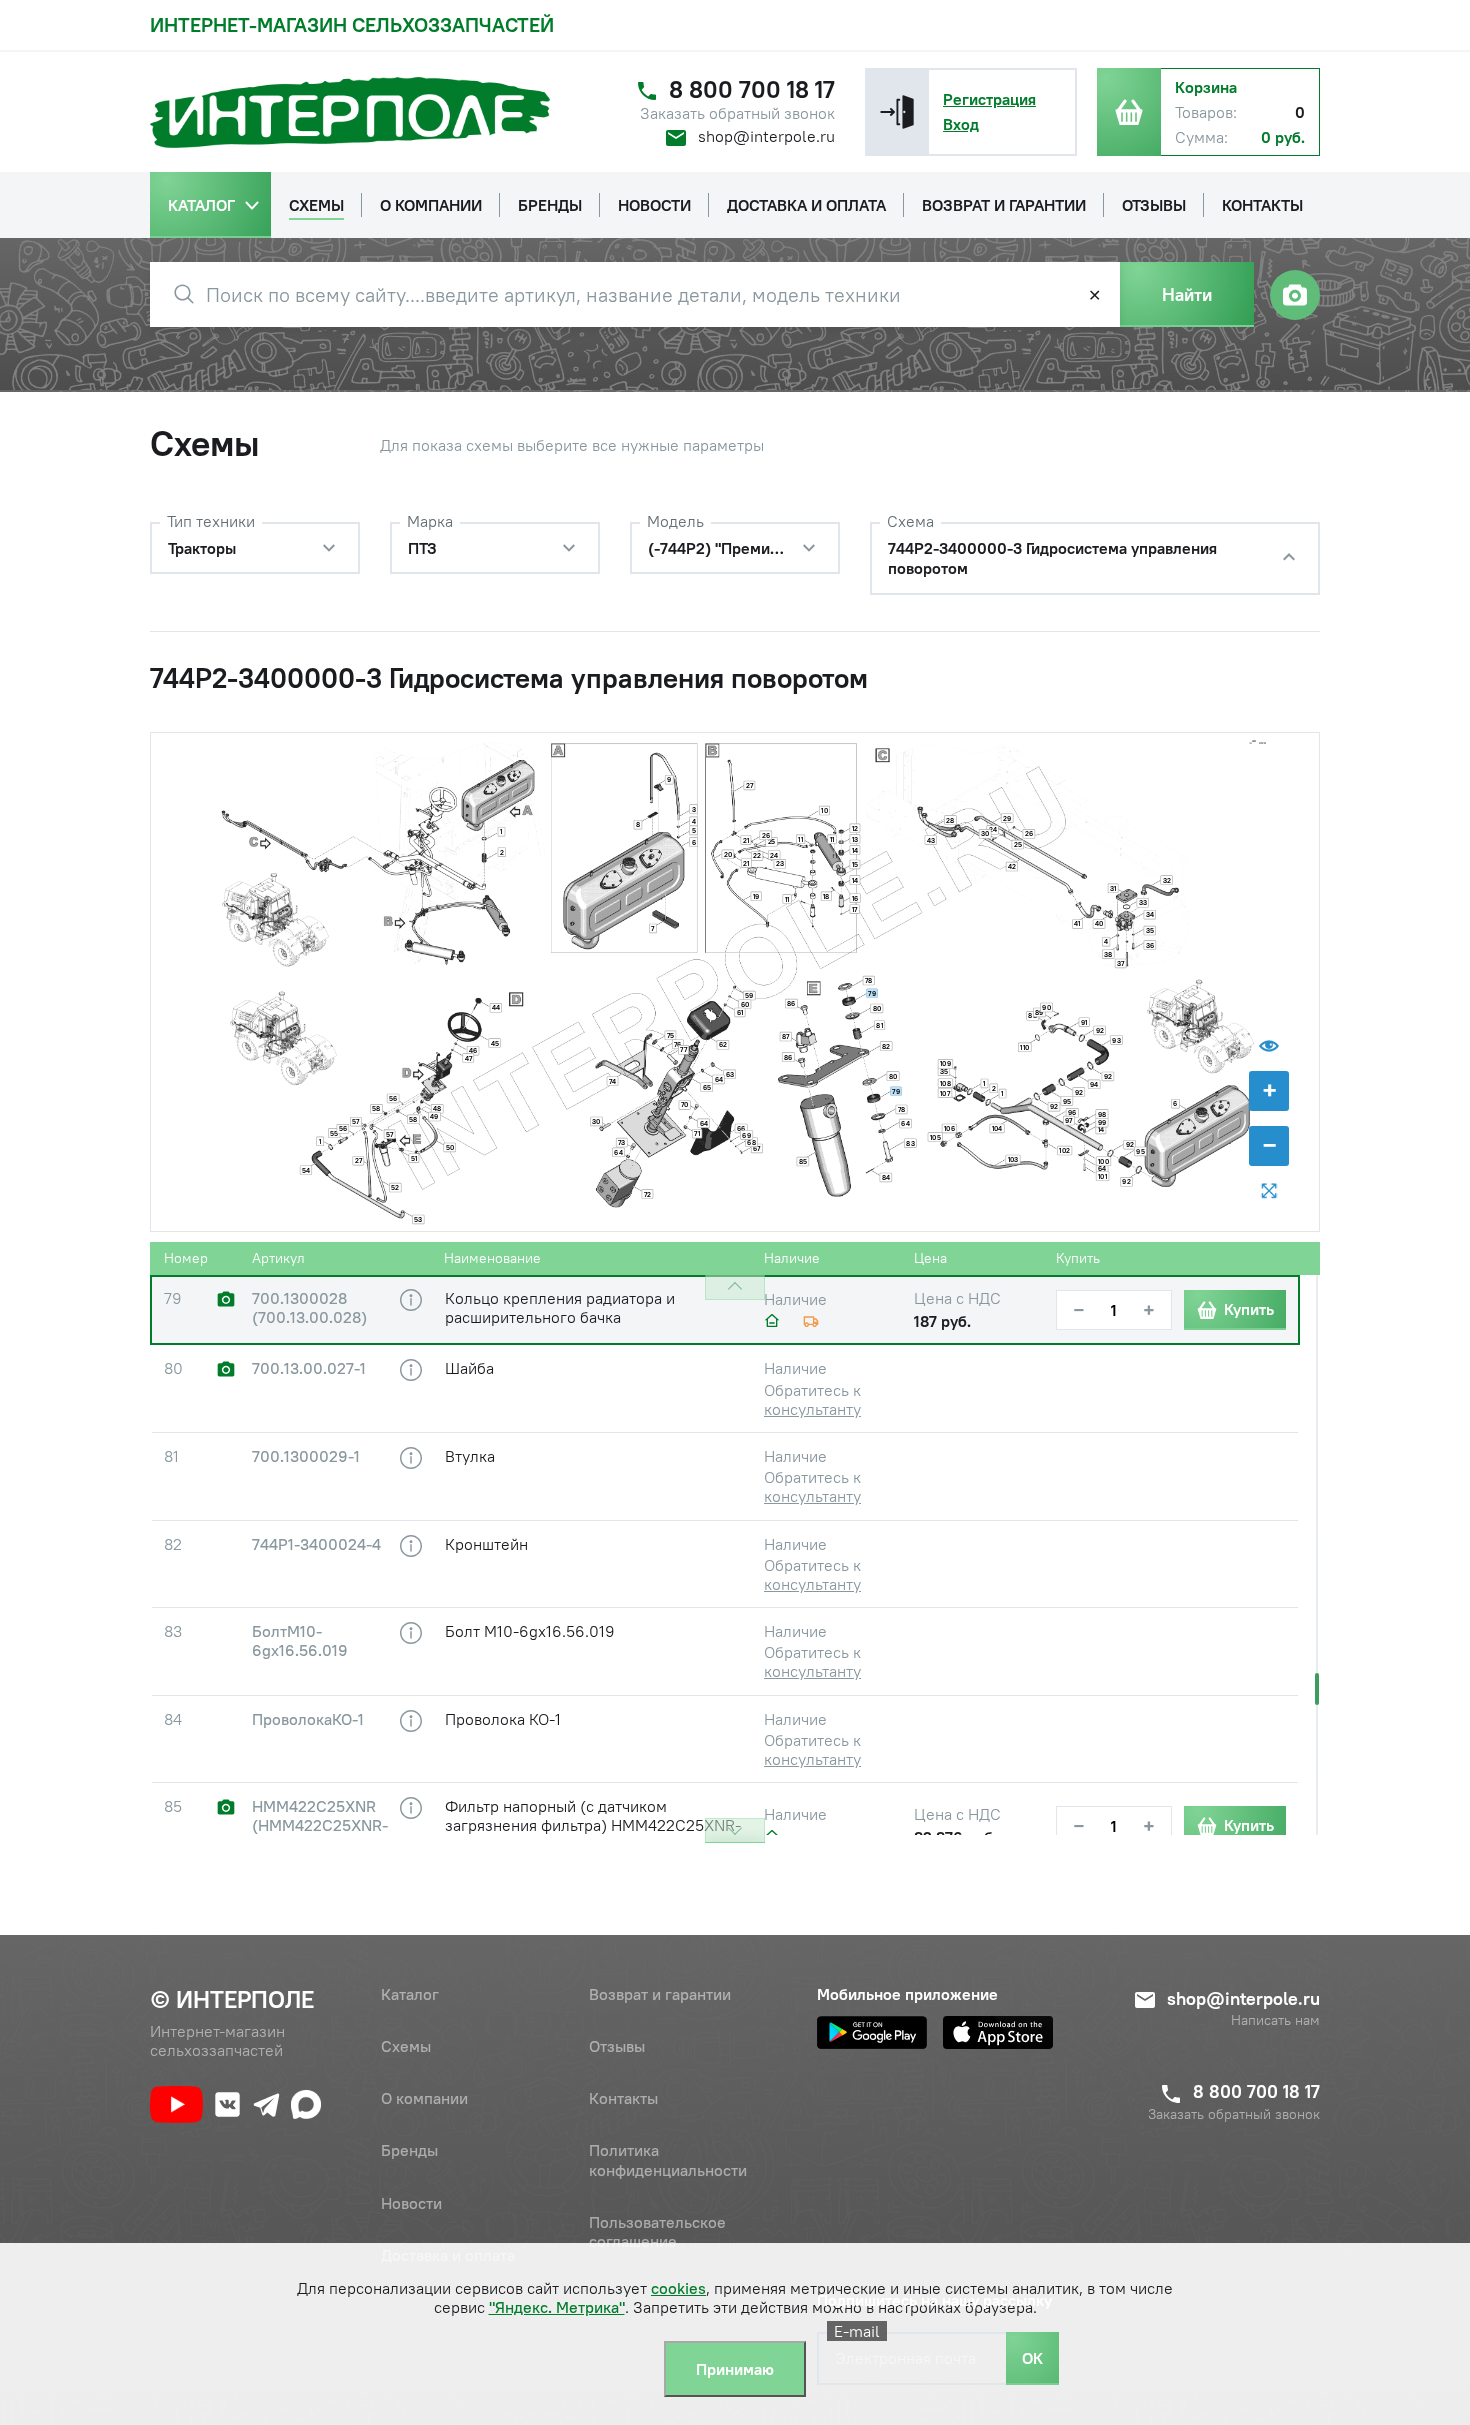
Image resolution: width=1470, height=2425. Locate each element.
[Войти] (897, 112)
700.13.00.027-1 (309, 1368)
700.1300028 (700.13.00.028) (309, 1308)
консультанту (812, 1409)
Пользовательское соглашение (657, 2231)
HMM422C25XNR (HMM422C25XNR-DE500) (320, 1825)
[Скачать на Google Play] (872, 2032)
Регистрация (989, 99)
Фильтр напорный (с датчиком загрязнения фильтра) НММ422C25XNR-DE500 (593, 1825)
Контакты (623, 2098)
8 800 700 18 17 (752, 89)
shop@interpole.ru (766, 136)
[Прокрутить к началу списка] (735, 1287)
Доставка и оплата (448, 2255)
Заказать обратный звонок (737, 113)
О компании (424, 2098)
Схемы (406, 2046)
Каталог (410, 1994)
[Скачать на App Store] (998, 2032)
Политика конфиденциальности (668, 2159)
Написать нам (1275, 2020)
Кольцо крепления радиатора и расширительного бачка (560, 1307)
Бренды (409, 2150)
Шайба (469, 1368)
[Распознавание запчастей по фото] (1295, 295)
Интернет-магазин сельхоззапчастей (352, 24)
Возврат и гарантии (660, 1994)
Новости (411, 2203)
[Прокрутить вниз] (735, 1830)
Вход (961, 124)
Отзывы (617, 2046)
